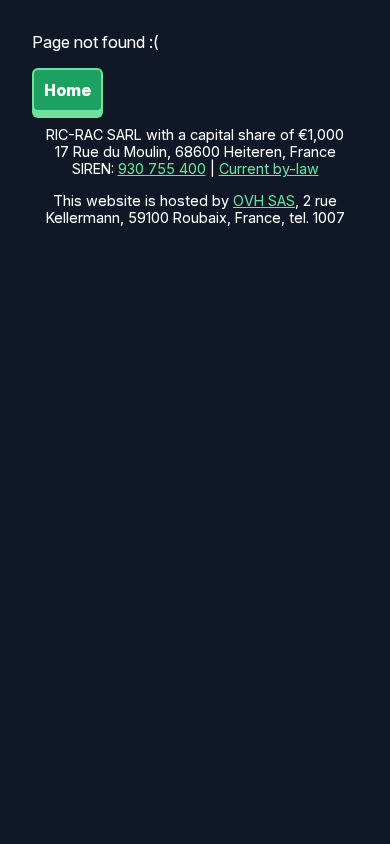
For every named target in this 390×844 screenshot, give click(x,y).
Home (67, 90)
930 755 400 (162, 168)
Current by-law (269, 168)
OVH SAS (264, 200)
